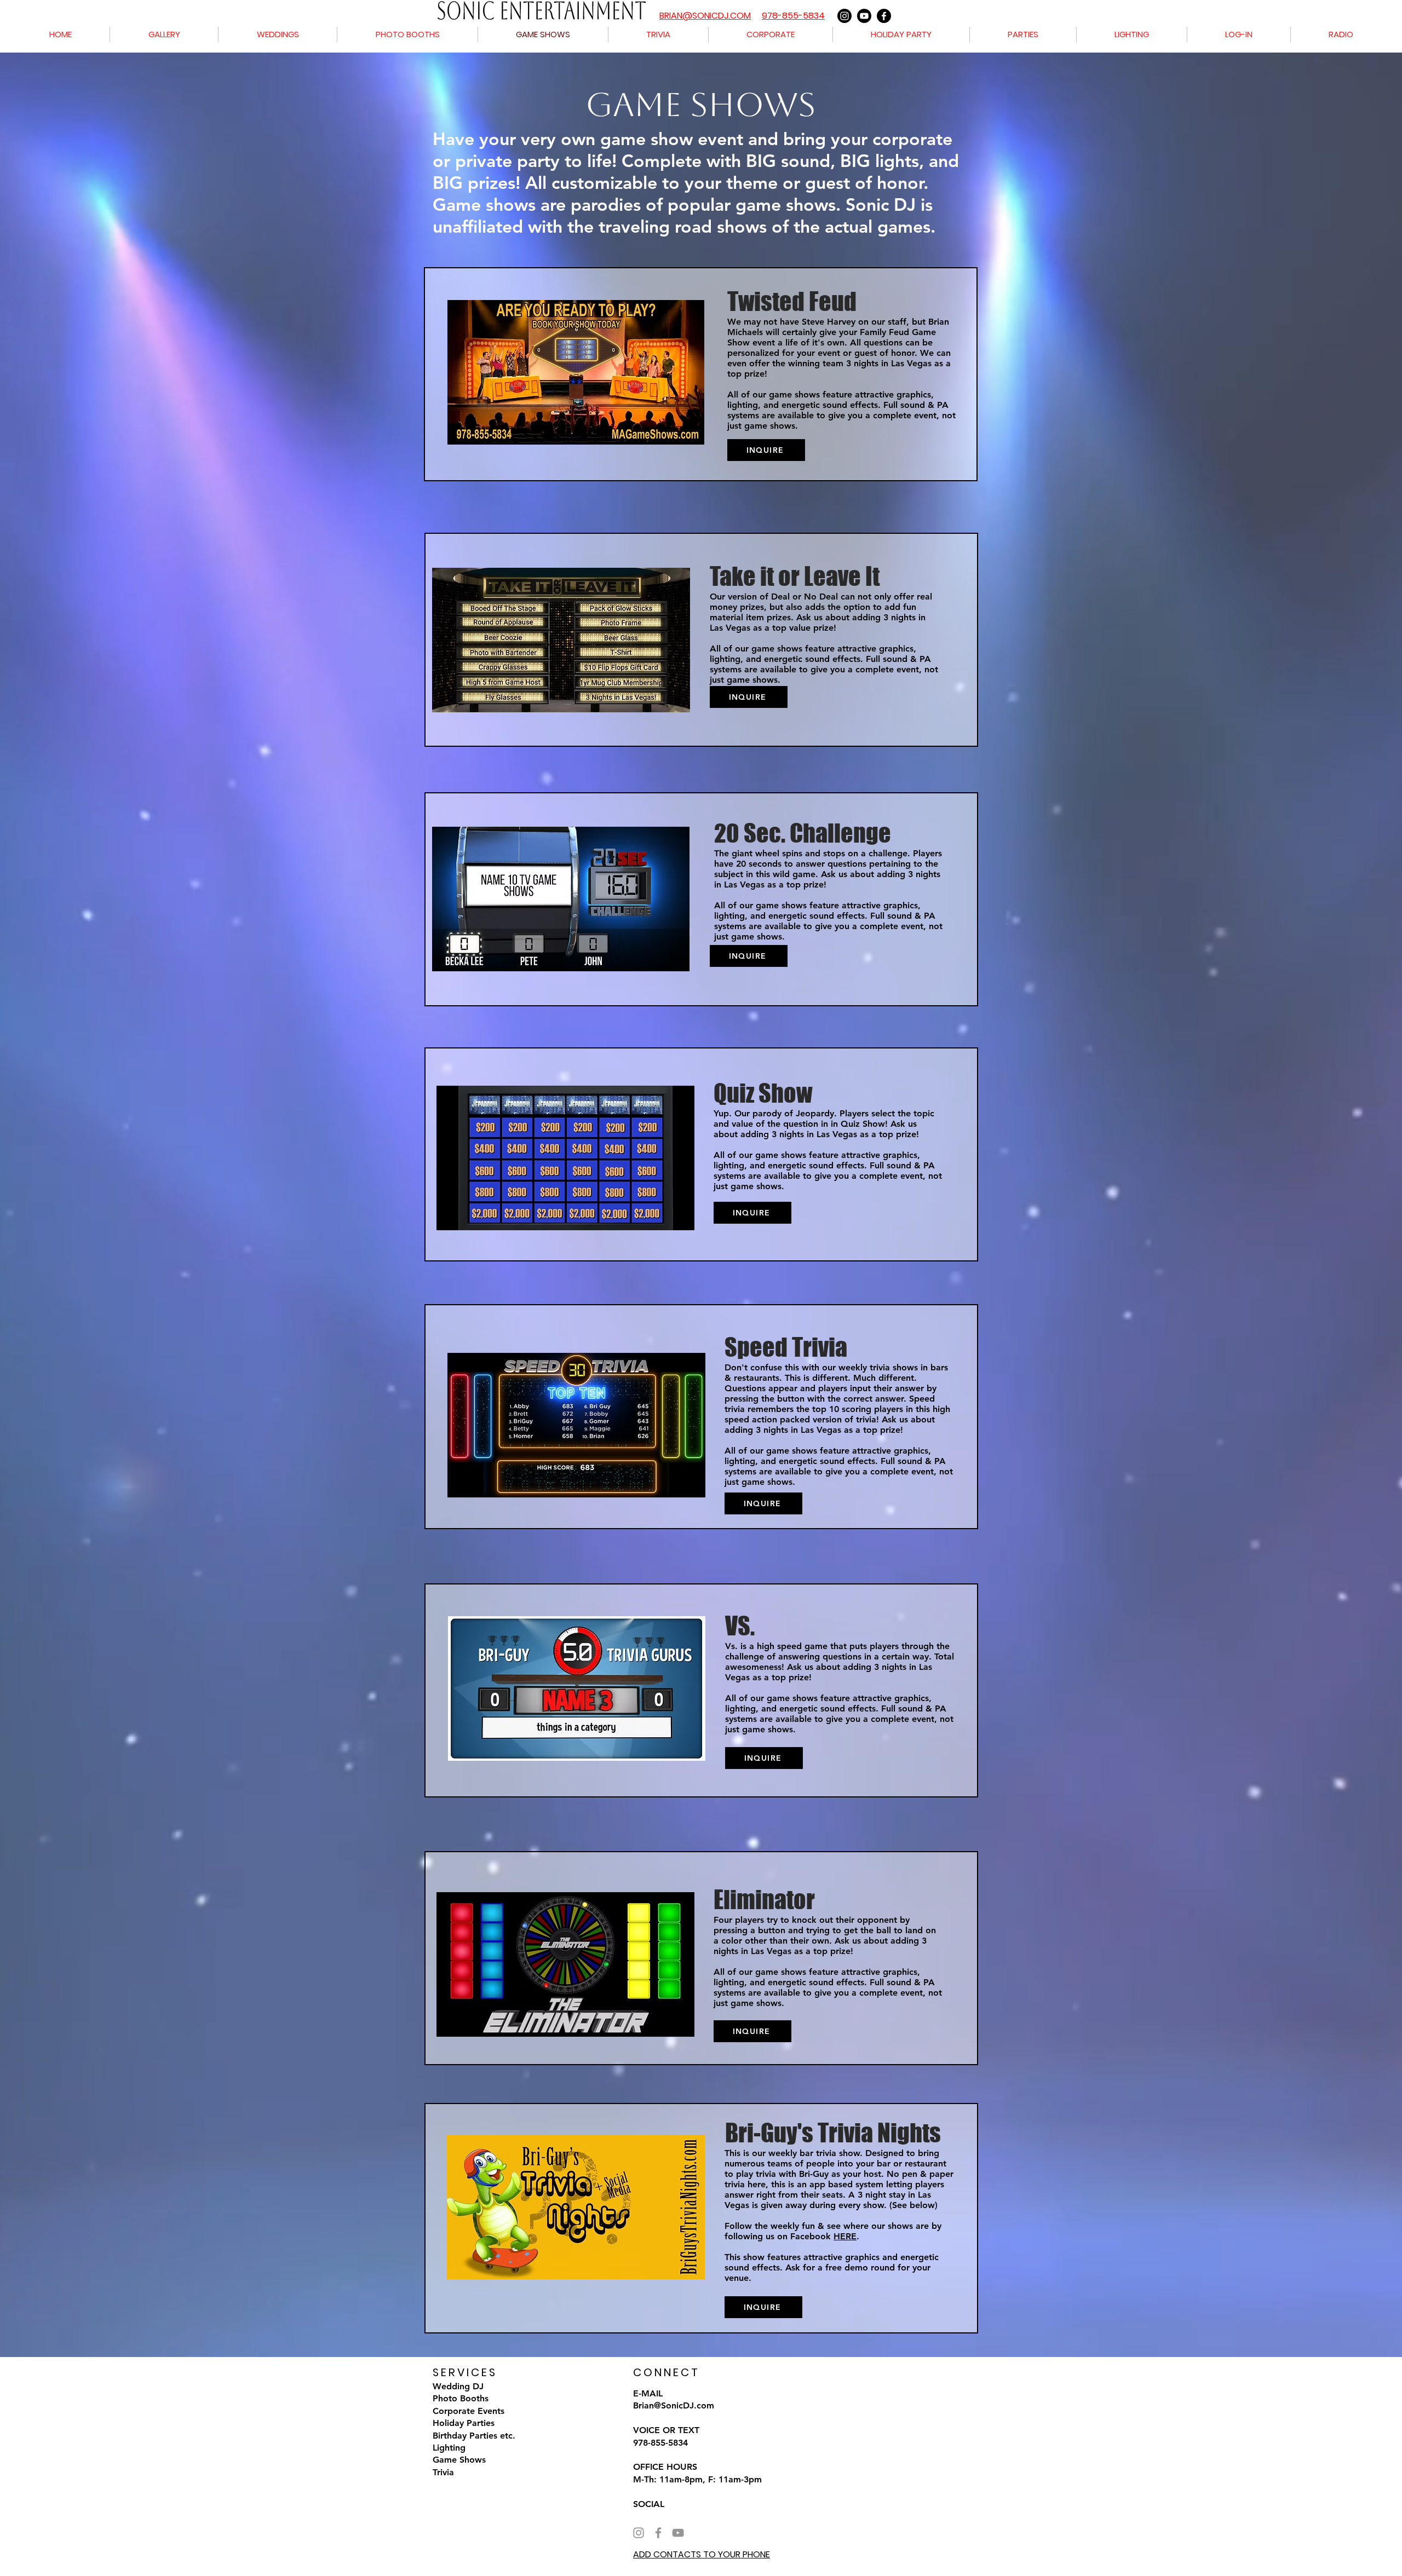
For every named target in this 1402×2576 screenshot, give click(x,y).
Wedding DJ (458, 2386)
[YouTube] (678, 2533)
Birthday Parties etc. (474, 2436)
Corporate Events (469, 2411)
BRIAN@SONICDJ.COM (705, 16)
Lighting (449, 2448)
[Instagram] (844, 16)
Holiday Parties (464, 2423)
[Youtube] (864, 16)
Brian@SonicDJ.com (674, 2405)
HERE (845, 2236)
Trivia (443, 2472)
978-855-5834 (793, 16)
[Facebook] (884, 16)
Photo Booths (461, 2398)
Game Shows (459, 2460)
